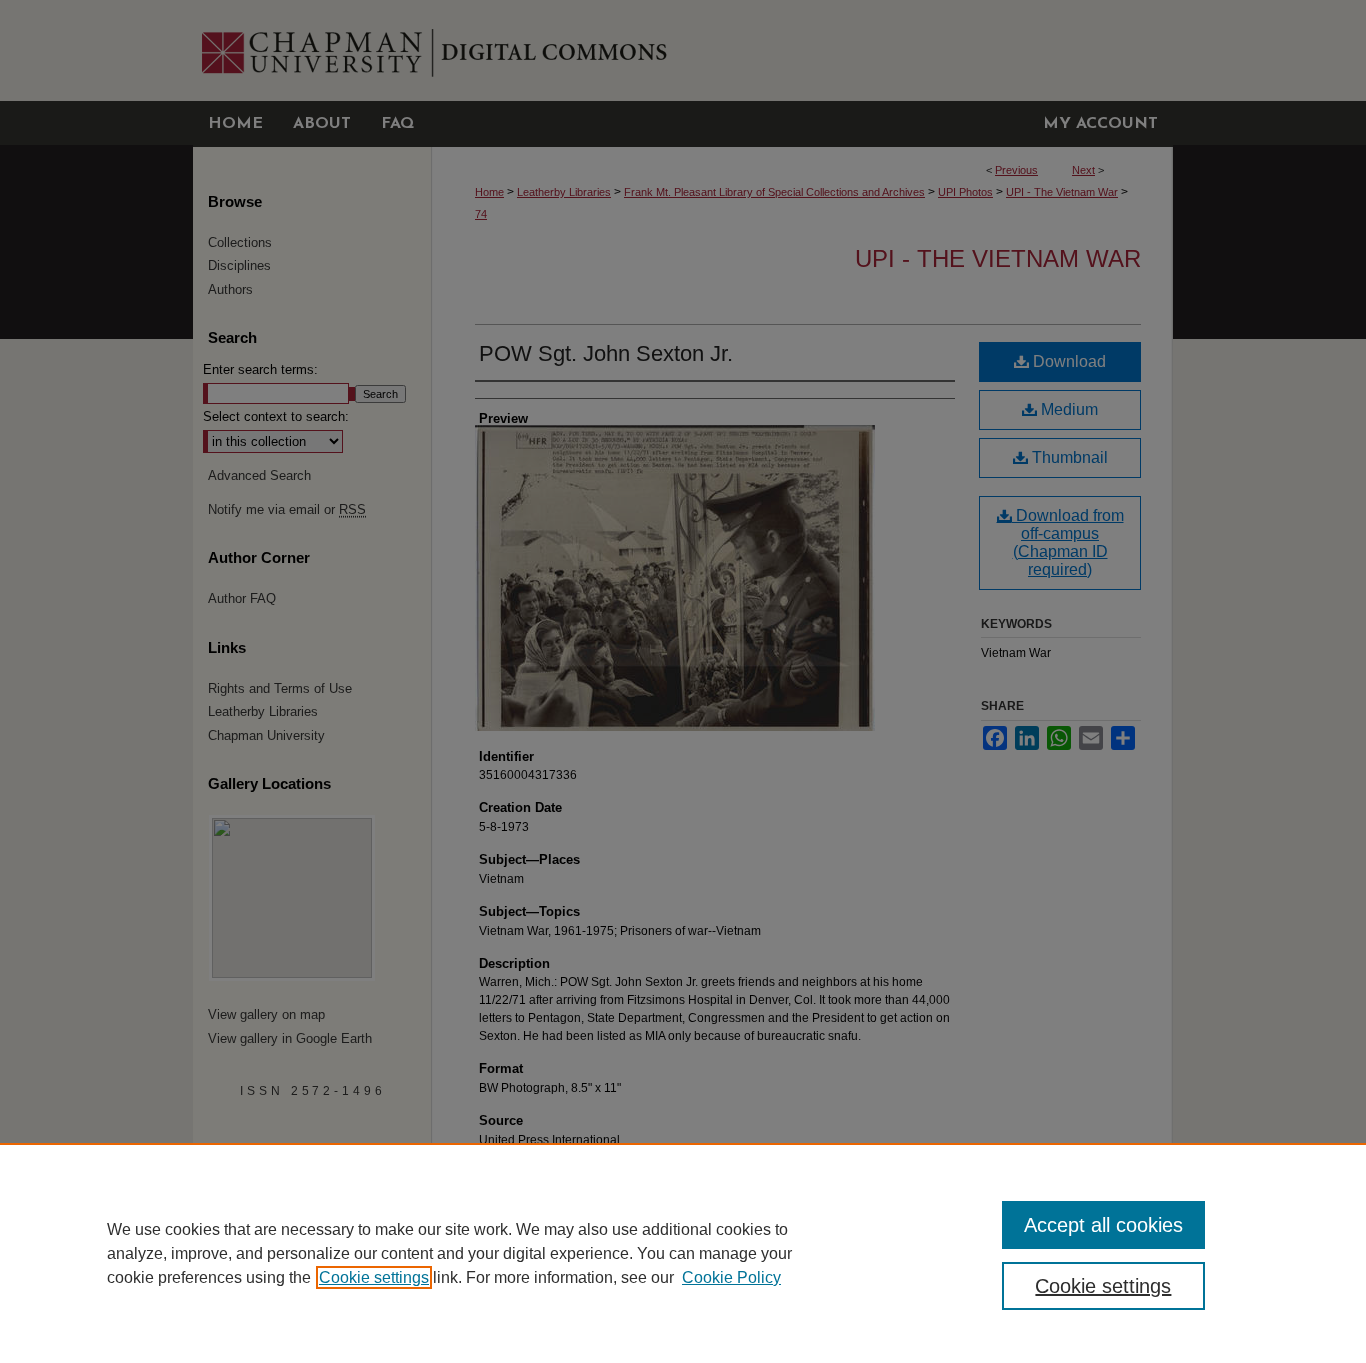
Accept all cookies (1103, 1225)
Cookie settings (374, 1277)
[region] (683, 1253)
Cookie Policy (731, 1277)
